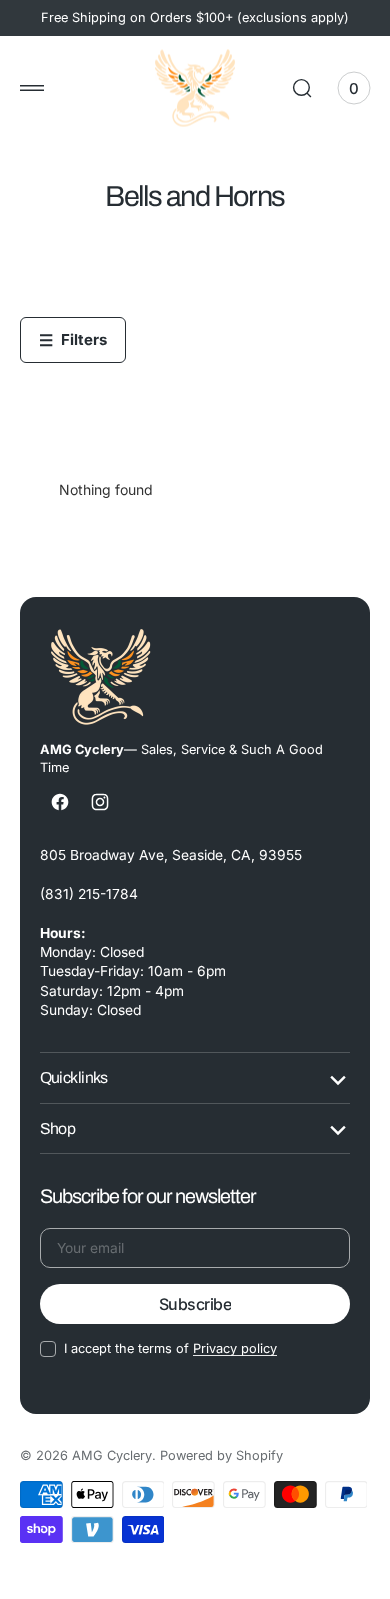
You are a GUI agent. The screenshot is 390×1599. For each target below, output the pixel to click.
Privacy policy (235, 1348)
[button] (32, 88)
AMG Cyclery (112, 1455)
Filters (73, 340)
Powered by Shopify (221, 1455)
